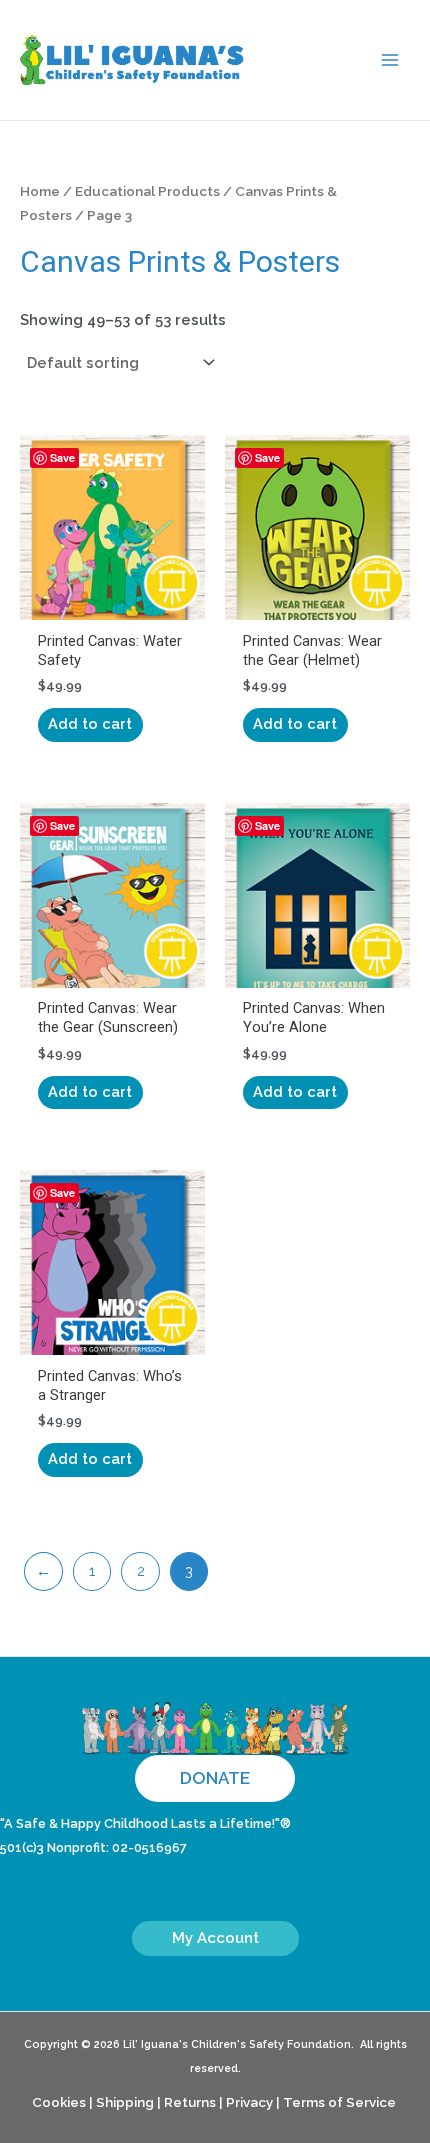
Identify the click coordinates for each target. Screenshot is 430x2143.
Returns (190, 2102)
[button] (215, 1778)
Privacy (249, 2102)
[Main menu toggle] (390, 60)
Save (62, 457)
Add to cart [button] (90, 723)
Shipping (125, 2102)
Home (40, 191)
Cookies (59, 2102)
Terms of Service (339, 2102)
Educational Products (147, 191)
